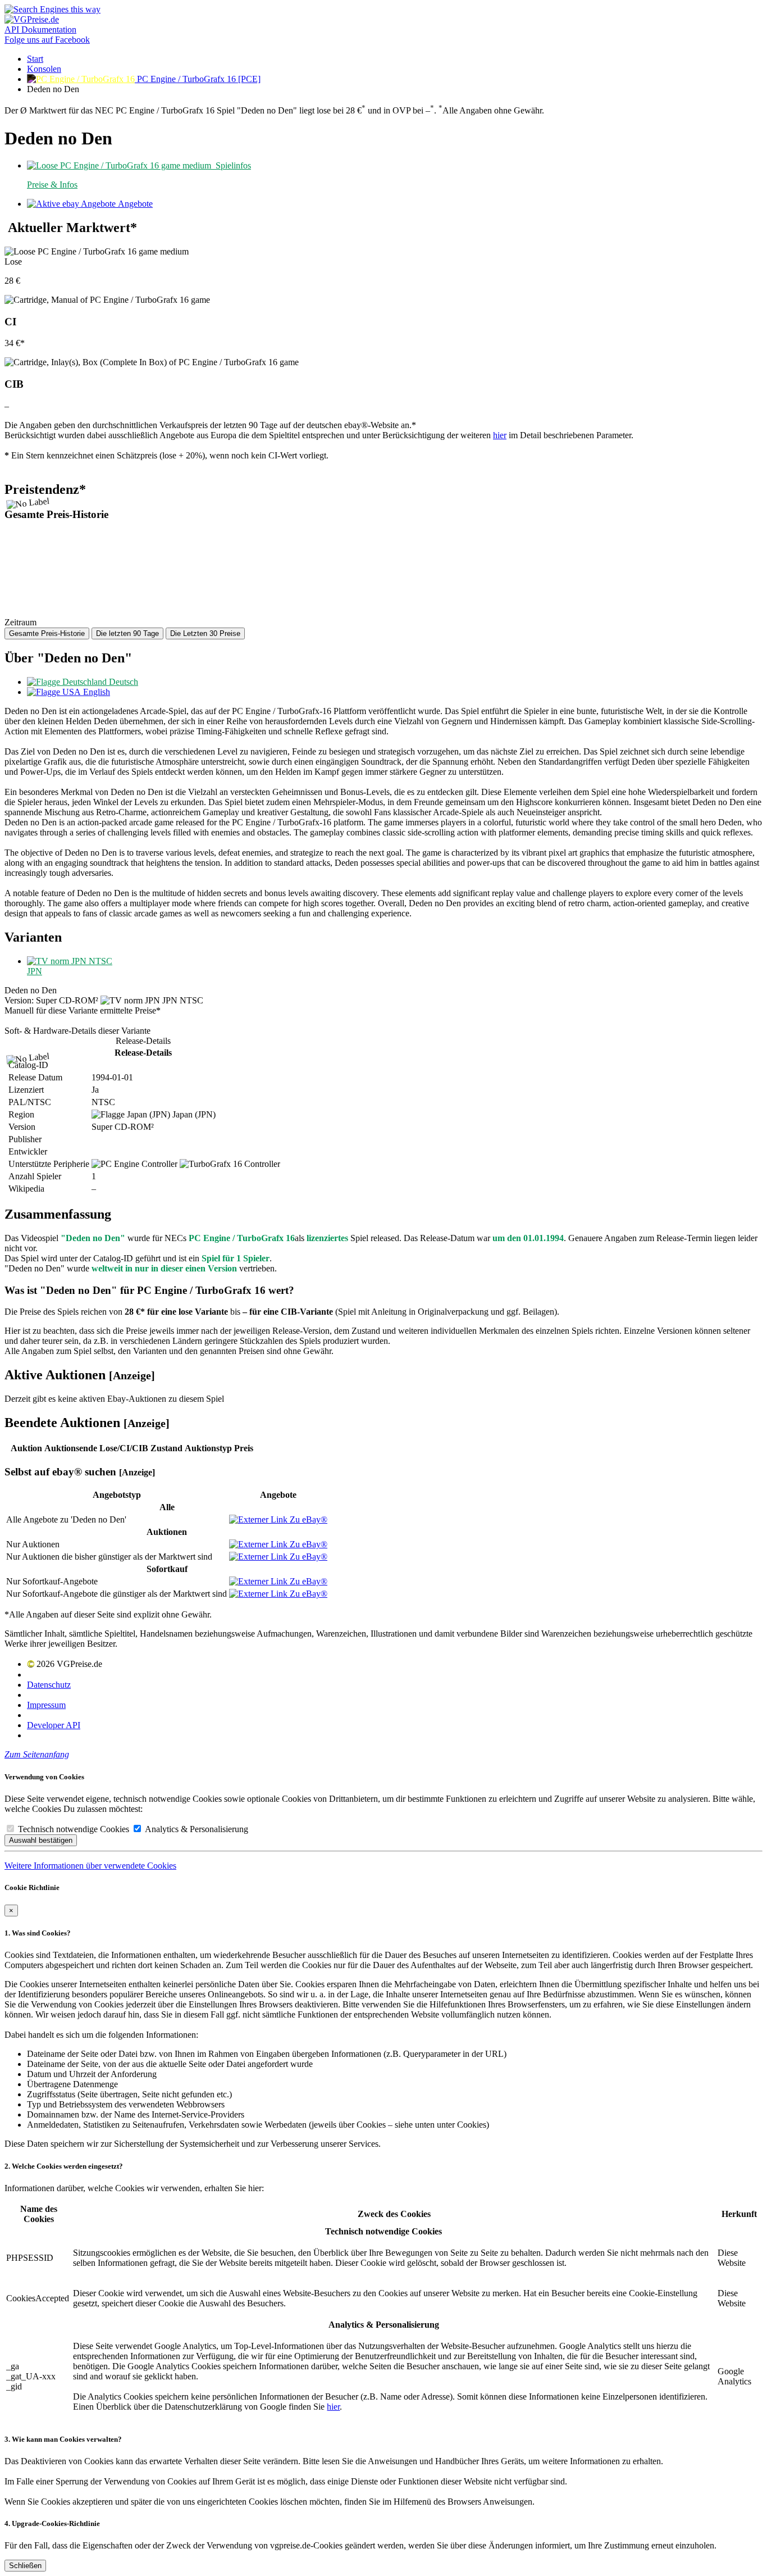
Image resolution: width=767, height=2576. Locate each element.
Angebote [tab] (134, 204)
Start (35, 59)
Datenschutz (49, 1685)
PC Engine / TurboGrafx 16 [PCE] (198, 79)
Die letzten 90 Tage (127, 633)
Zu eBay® (307, 1519)
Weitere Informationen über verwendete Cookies (90, 1866)
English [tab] (95, 692)
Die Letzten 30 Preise (205, 633)
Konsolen (44, 69)
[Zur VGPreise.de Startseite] (32, 19)
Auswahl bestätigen (41, 1840)
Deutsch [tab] (122, 682)
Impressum (46, 1705)
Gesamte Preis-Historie (47, 633)
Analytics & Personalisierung (195, 1829)
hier (500, 435)
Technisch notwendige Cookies (72, 1829)
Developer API (54, 1725)
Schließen (25, 2566)
